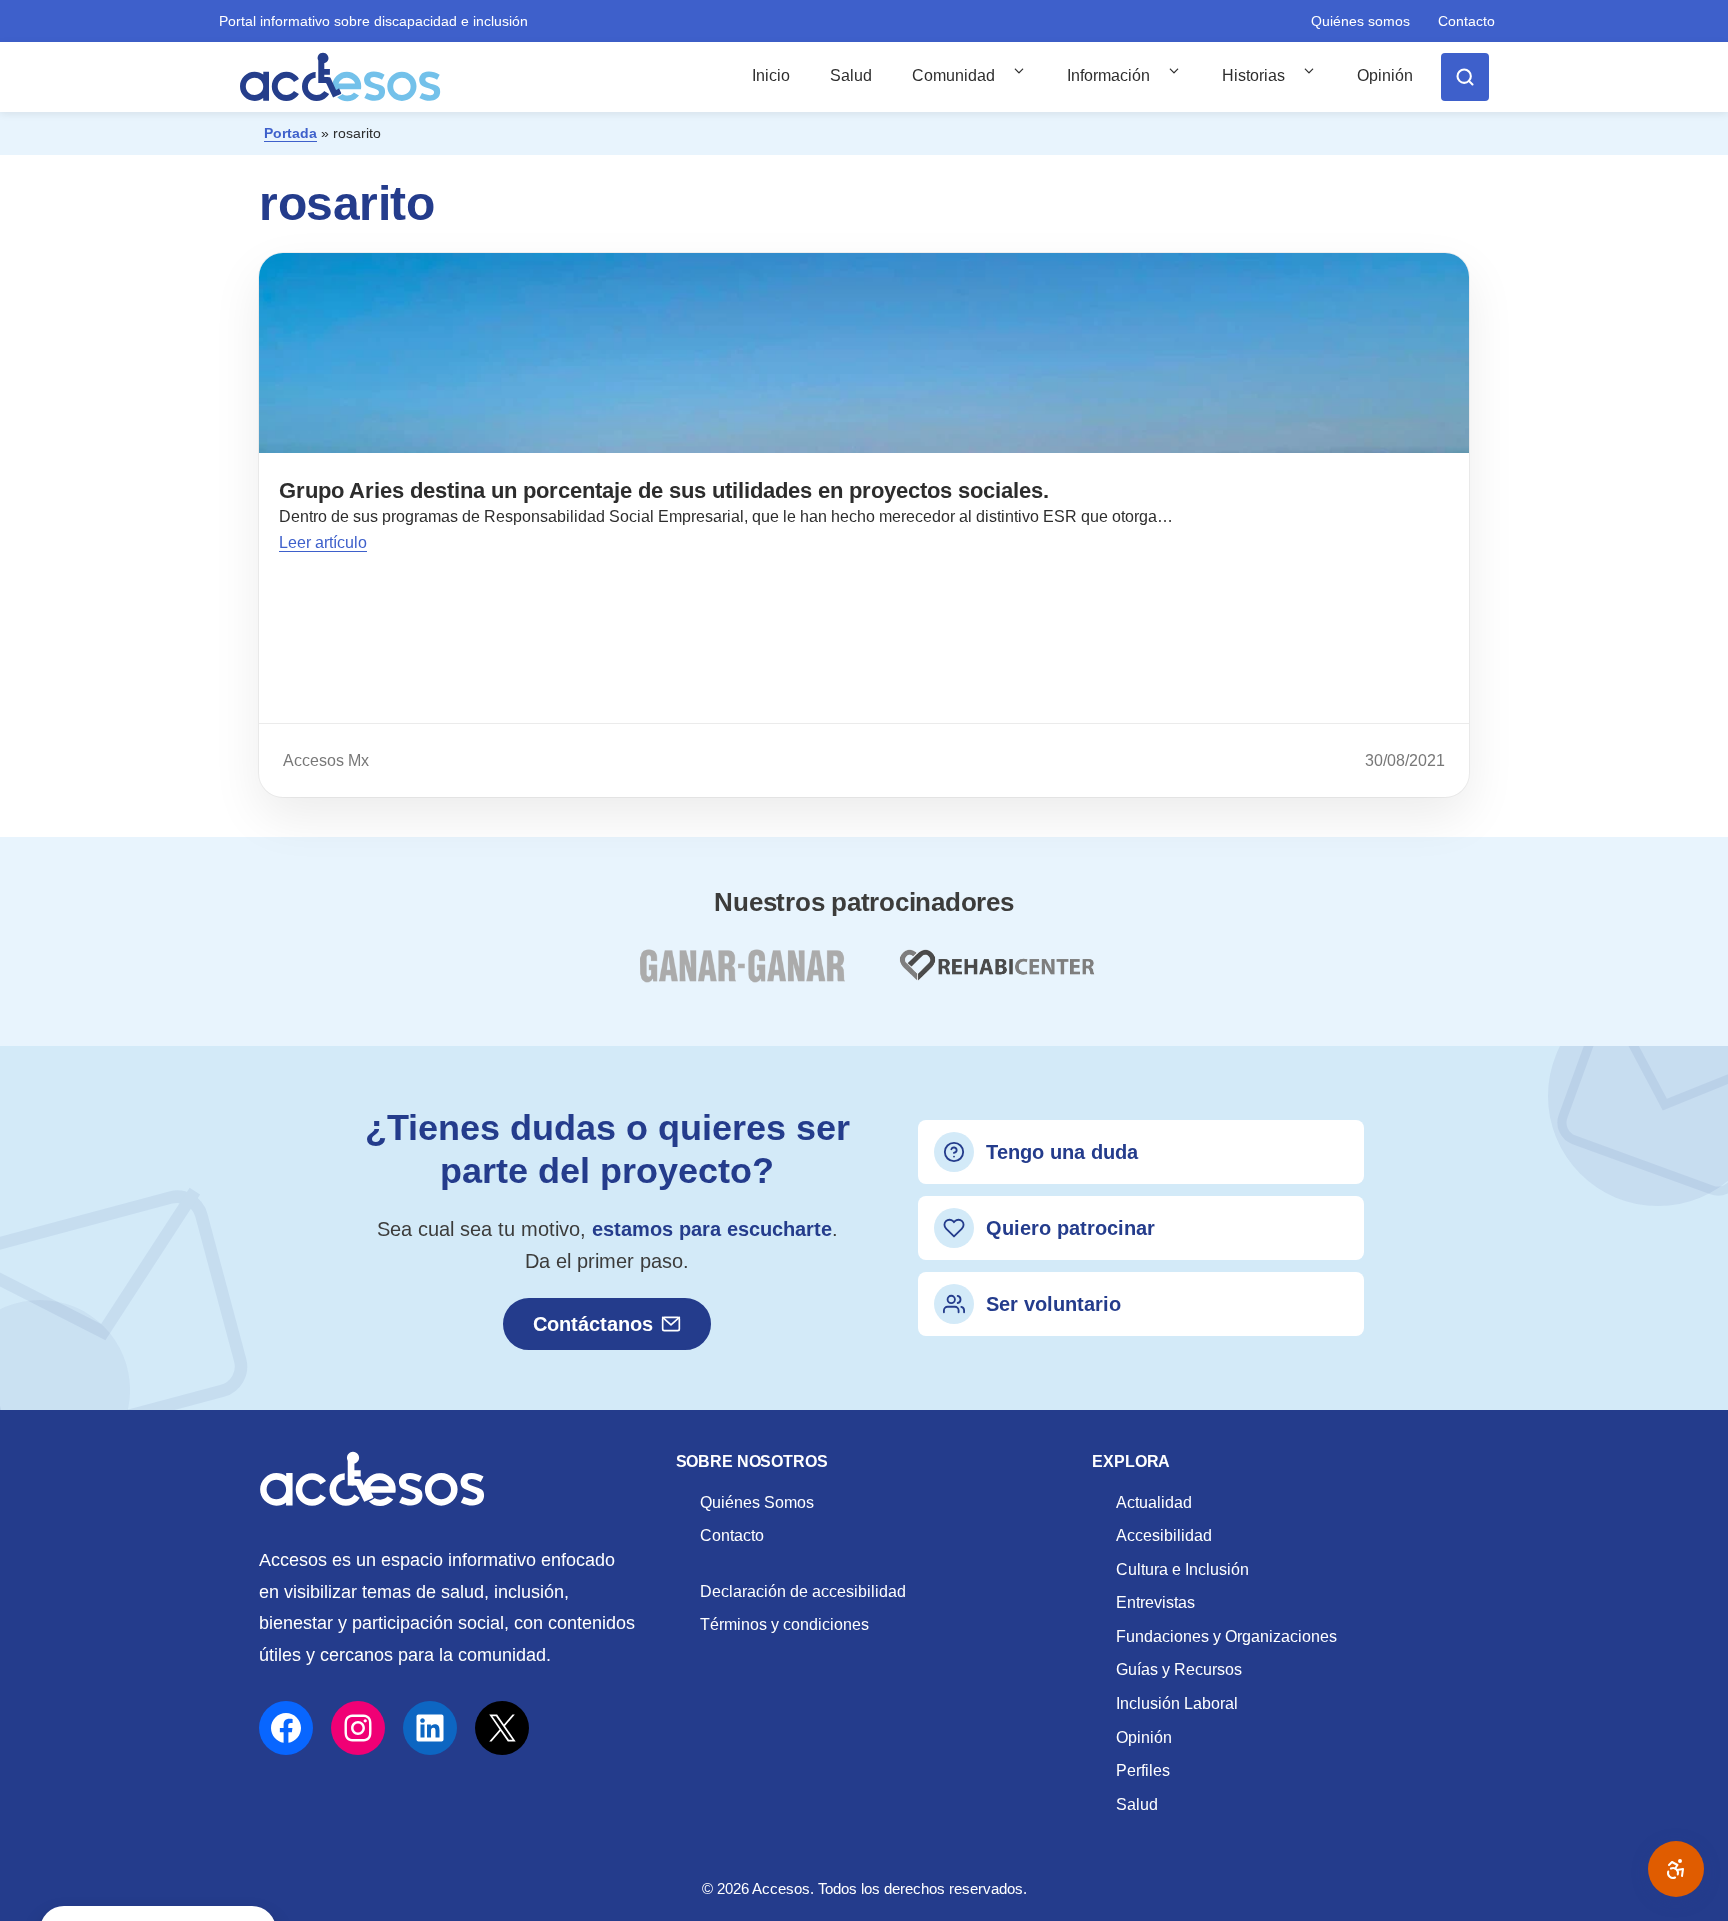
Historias (1253, 75)
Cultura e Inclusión (1182, 1569)
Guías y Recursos (1179, 1669)
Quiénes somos (1360, 21)
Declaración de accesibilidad (803, 1591)
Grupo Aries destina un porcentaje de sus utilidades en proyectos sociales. (664, 490)
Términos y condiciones (784, 1624)
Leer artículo (323, 542)
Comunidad (953, 75)
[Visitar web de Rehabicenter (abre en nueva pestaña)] (995, 977)
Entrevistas (1155, 1602)
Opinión (1385, 75)
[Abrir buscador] (1465, 77)
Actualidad (1154, 1502)
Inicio (771, 75)
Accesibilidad (1164, 1535)
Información (1108, 75)
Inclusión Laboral (1177, 1703)
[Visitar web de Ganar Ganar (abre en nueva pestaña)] (741, 977)
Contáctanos (593, 1324)
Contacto (1466, 21)
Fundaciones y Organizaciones (1226, 1636)
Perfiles (1143, 1770)
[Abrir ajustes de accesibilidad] (1676, 1869)
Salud (851, 75)
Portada (290, 133)
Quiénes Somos (757, 1502)
